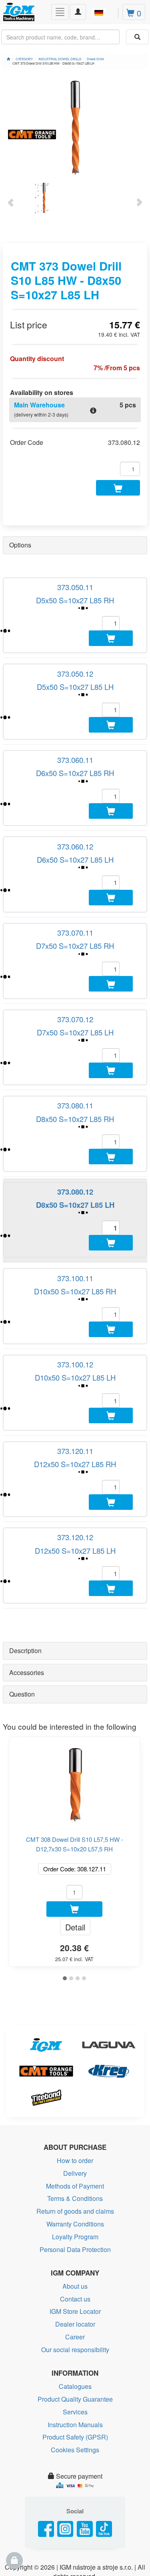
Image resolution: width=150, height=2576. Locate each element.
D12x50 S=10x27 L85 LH (75, 1648)
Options (20, 545)
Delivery (75, 2280)
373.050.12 (75, 682)
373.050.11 (75, 587)
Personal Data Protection (75, 2356)
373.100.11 (75, 1349)
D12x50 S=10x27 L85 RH (75, 1553)
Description (25, 1757)
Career (75, 2444)
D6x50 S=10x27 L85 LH (75, 886)
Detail (75, 2034)
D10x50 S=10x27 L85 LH (75, 1458)
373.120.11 (75, 1540)
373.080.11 (75, 1159)
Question (22, 1801)
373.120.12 (75, 1635)
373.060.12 (75, 873)
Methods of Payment (75, 2293)
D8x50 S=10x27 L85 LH (75, 1267)
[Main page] (8, 59)
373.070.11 (75, 968)
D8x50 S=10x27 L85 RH (75, 1172)
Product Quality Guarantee (75, 2506)
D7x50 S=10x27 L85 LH (75, 1077)
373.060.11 (75, 778)
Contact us (75, 2405)
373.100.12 (75, 1444)
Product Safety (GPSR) (75, 2544)
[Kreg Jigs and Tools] (107, 2178)
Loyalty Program (75, 2343)
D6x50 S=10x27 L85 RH (75, 791)
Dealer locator (75, 2431)
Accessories (27, 1779)
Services (75, 2519)
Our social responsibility (75, 2456)
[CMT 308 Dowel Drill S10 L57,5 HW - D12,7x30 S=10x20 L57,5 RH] (74, 1888)
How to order (75, 2267)
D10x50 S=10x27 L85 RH (75, 1362)
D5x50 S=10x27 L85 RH (75, 600)
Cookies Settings (75, 2557)
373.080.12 (75, 1254)
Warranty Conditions (75, 2331)
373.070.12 (75, 1063)
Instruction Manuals (75, 2531)
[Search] (137, 37)
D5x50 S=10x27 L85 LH (75, 695)
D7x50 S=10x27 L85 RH (75, 982)
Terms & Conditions (75, 2305)
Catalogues (75, 2493)
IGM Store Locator (75, 2418)
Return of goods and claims (75, 2318)
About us (75, 2393)
